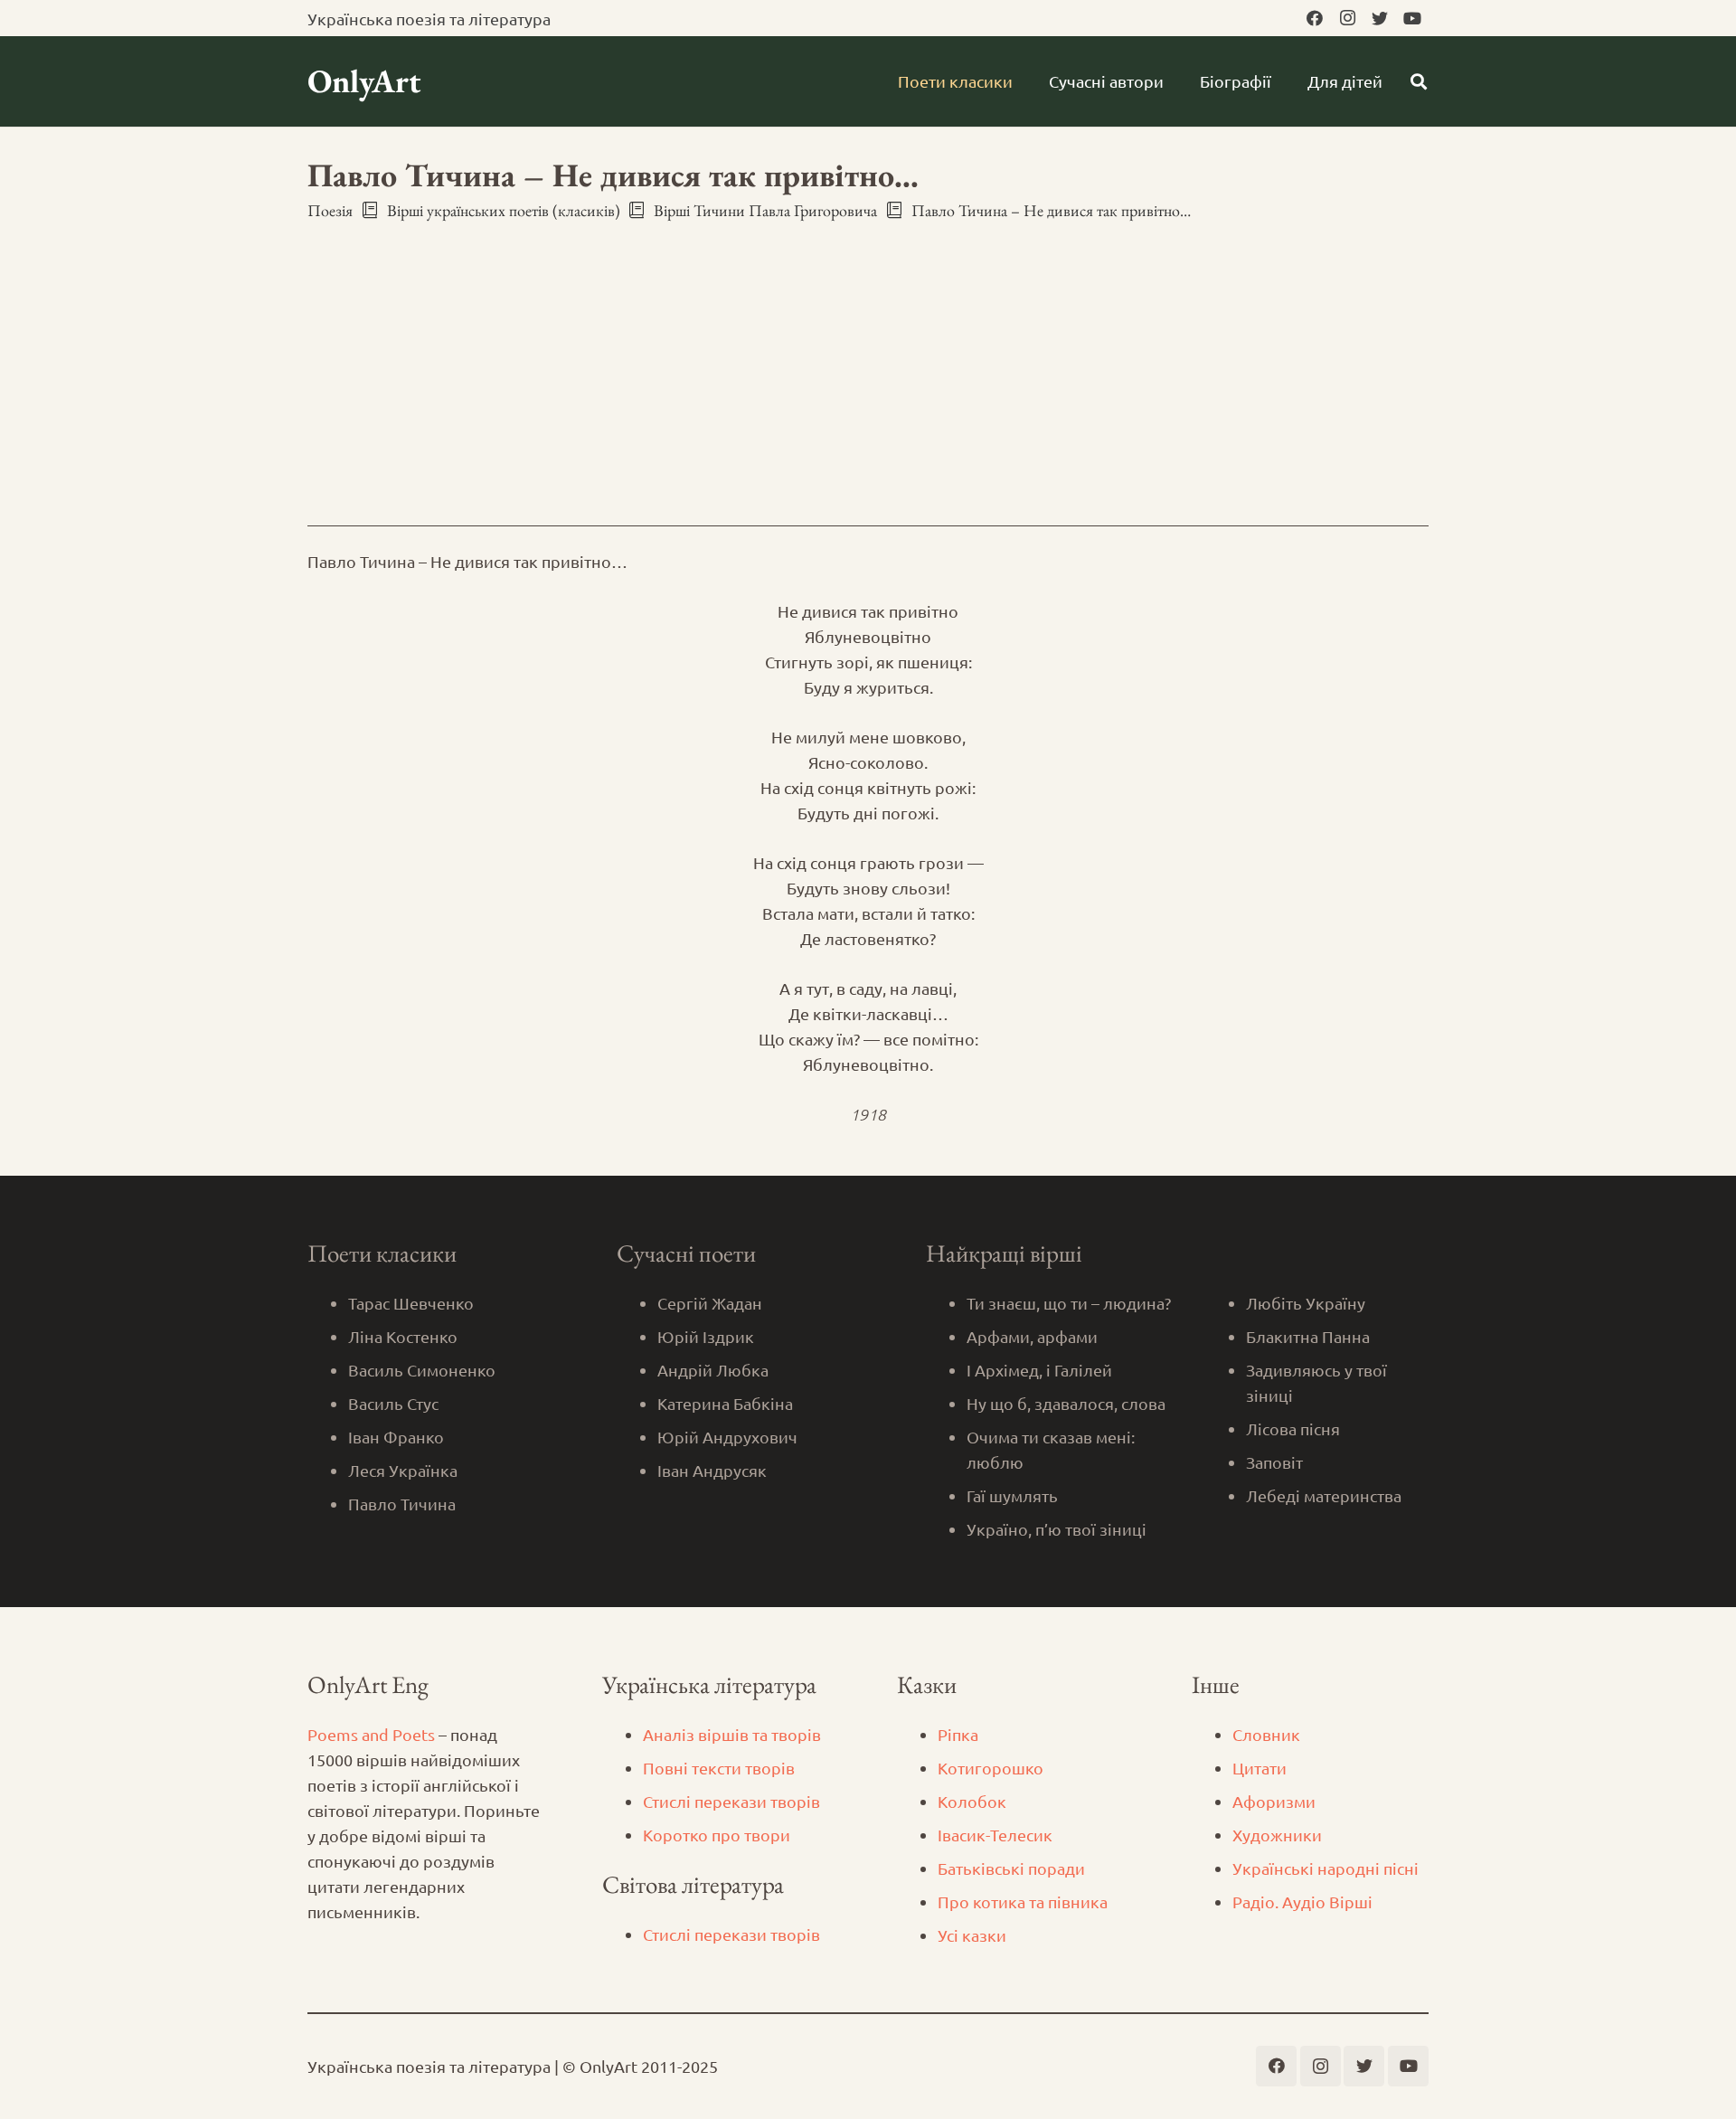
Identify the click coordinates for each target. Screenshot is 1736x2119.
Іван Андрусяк (712, 1470)
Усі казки (972, 1935)
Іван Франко (396, 1437)
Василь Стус (393, 1403)
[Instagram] (1347, 18)
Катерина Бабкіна (725, 1403)
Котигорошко (991, 1768)
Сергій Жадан (710, 1303)
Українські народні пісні (1326, 1868)
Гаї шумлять (1012, 1495)
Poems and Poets (371, 1734)
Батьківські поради (1011, 1868)
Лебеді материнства (1324, 1495)
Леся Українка (403, 1470)
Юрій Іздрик (706, 1336)
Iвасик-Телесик (995, 1835)
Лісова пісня (1293, 1428)
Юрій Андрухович (727, 1437)
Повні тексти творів (719, 1768)
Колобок (972, 1801)
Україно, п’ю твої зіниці (1057, 1529)
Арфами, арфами (1032, 1336)
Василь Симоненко (422, 1370)
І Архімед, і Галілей (1039, 1370)
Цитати (1260, 1768)
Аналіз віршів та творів (732, 1734)
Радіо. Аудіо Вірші (1302, 1901)
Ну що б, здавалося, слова (1066, 1403)
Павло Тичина (402, 1504)
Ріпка (958, 1734)
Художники (1277, 1835)
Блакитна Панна (1308, 1336)
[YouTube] (1412, 18)
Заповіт (1274, 1462)
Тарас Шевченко (411, 1303)
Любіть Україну (1306, 1303)
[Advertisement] (868, 357)
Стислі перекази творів (731, 1801)
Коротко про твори (717, 1835)
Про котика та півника (1023, 1901)
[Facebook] (1315, 18)
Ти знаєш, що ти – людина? (1069, 1303)
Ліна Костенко (403, 1336)
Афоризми (1274, 1801)
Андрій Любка (713, 1370)
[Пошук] (1419, 81)
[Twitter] (1380, 18)
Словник (1266, 1734)
